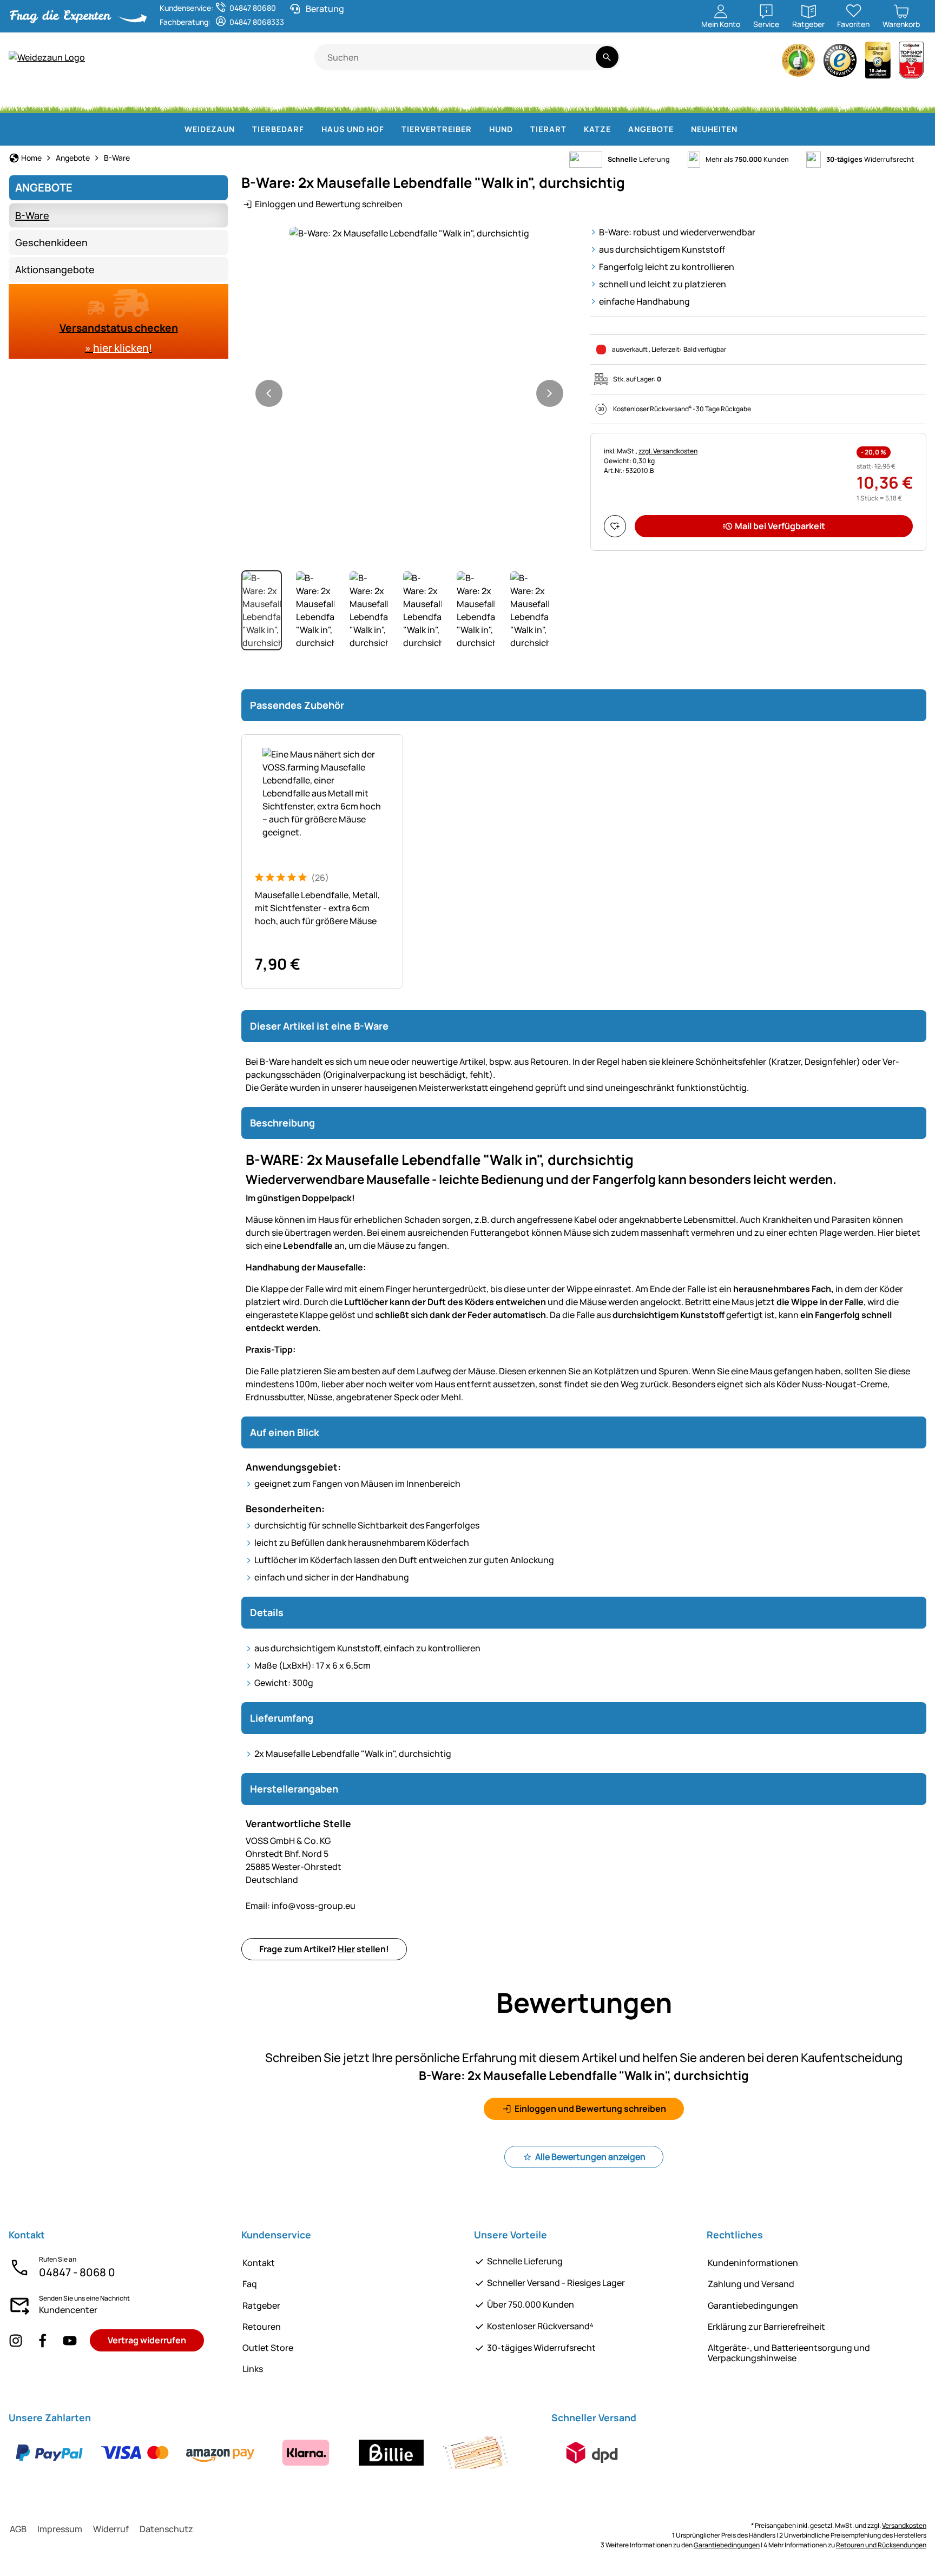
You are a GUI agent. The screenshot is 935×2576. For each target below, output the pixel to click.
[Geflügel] (302, 97)
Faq (250, 2284)
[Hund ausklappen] (519, 129)
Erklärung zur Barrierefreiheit (766, 2327)
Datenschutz (166, 2529)
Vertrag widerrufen (147, 2340)
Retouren (262, 2327)
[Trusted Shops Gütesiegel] (840, 63)
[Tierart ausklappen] (573, 129)
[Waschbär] (646, 97)
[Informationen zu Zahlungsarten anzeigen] (263, 2453)
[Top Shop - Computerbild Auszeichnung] (911, 63)
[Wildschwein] (485, 97)
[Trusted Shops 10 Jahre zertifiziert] (878, 63)
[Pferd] (37, 97)
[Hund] (348, 97)
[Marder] (695, 97)
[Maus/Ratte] (828, 97)
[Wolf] (541, 97)
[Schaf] (206, 97)
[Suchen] (607, 57)
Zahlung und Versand (751, 2284)
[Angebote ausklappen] (680, 129)
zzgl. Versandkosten (668, 451)
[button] (409, 233)
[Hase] (437, 97)
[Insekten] (907, 97)
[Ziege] (256, 97)
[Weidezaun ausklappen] (241, 129)
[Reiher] (740, 97)
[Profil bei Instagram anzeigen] (16, 2340)
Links (253, 2369)
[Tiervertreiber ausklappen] (478, 129)
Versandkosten (904, 2525)
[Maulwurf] (784, 97)
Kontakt (259, 2263)
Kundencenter (68, 2310)
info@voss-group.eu (301, 1906)
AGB (18, 2529)
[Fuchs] (594, 97)
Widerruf (111, 2529)
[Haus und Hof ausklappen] (391, 129)
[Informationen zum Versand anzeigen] (592, 2453)
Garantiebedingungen (753, 2305)
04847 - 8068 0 (77, 2272)
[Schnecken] (868, 97)
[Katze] (396, 97)
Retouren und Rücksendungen (881, 2545)
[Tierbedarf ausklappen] (311, 129)
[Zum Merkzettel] (615, 526)
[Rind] (148, 97)
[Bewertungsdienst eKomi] (799, 63)
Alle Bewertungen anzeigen (590, 2157)
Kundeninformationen (753, 2263)
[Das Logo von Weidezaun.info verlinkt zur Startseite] (162, 57)
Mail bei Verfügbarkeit (780, 526)
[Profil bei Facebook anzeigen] (43, 2340)
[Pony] (91, 97)
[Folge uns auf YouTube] (70, 2340)
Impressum (60, 2529)
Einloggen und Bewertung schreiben (329, 204)
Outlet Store (268, 2348)
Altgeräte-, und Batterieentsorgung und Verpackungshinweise (789, 2353)
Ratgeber (261, 2305)
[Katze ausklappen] (617, 129)
